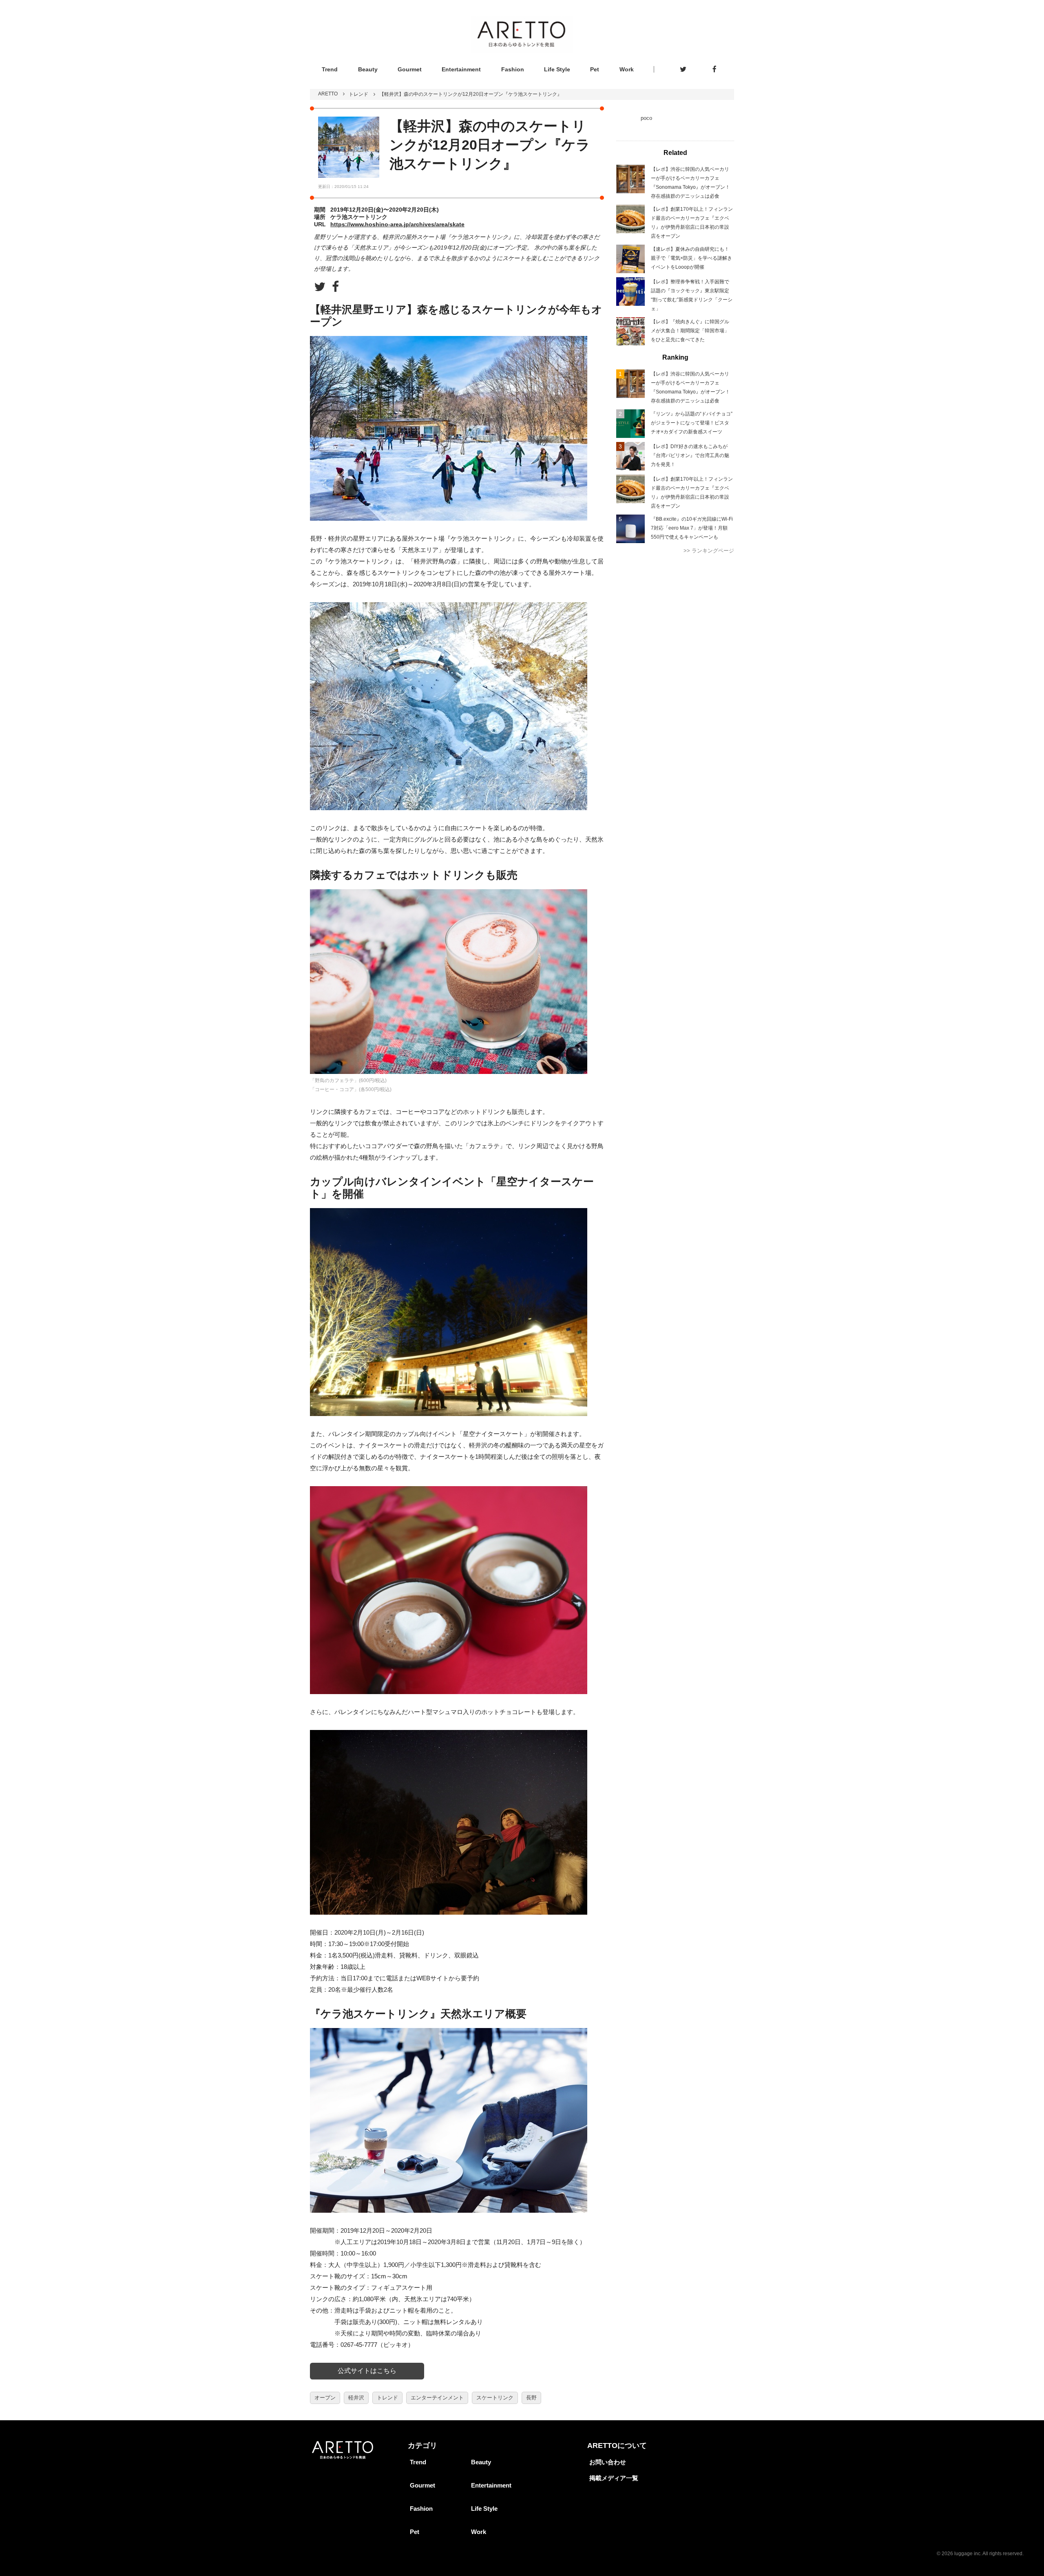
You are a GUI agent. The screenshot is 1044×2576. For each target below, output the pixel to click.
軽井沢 (356, 2398)
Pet (595, 69)
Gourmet (410, 69)
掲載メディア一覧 (614, 2478)
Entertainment (461, 69)
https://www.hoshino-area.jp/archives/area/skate (397, 224)
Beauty (368, 69)
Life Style (557, 69)
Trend (330, 69)
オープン (325, 2398)
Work (627, 69)
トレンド (358, 94)
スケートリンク (495, 2398)
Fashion (513, 69)
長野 (531, 2398)
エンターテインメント (437, 2398)
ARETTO (328, 94)
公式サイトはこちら (367, 2371)
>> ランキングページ (709, 551)
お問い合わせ (608, 2462)
